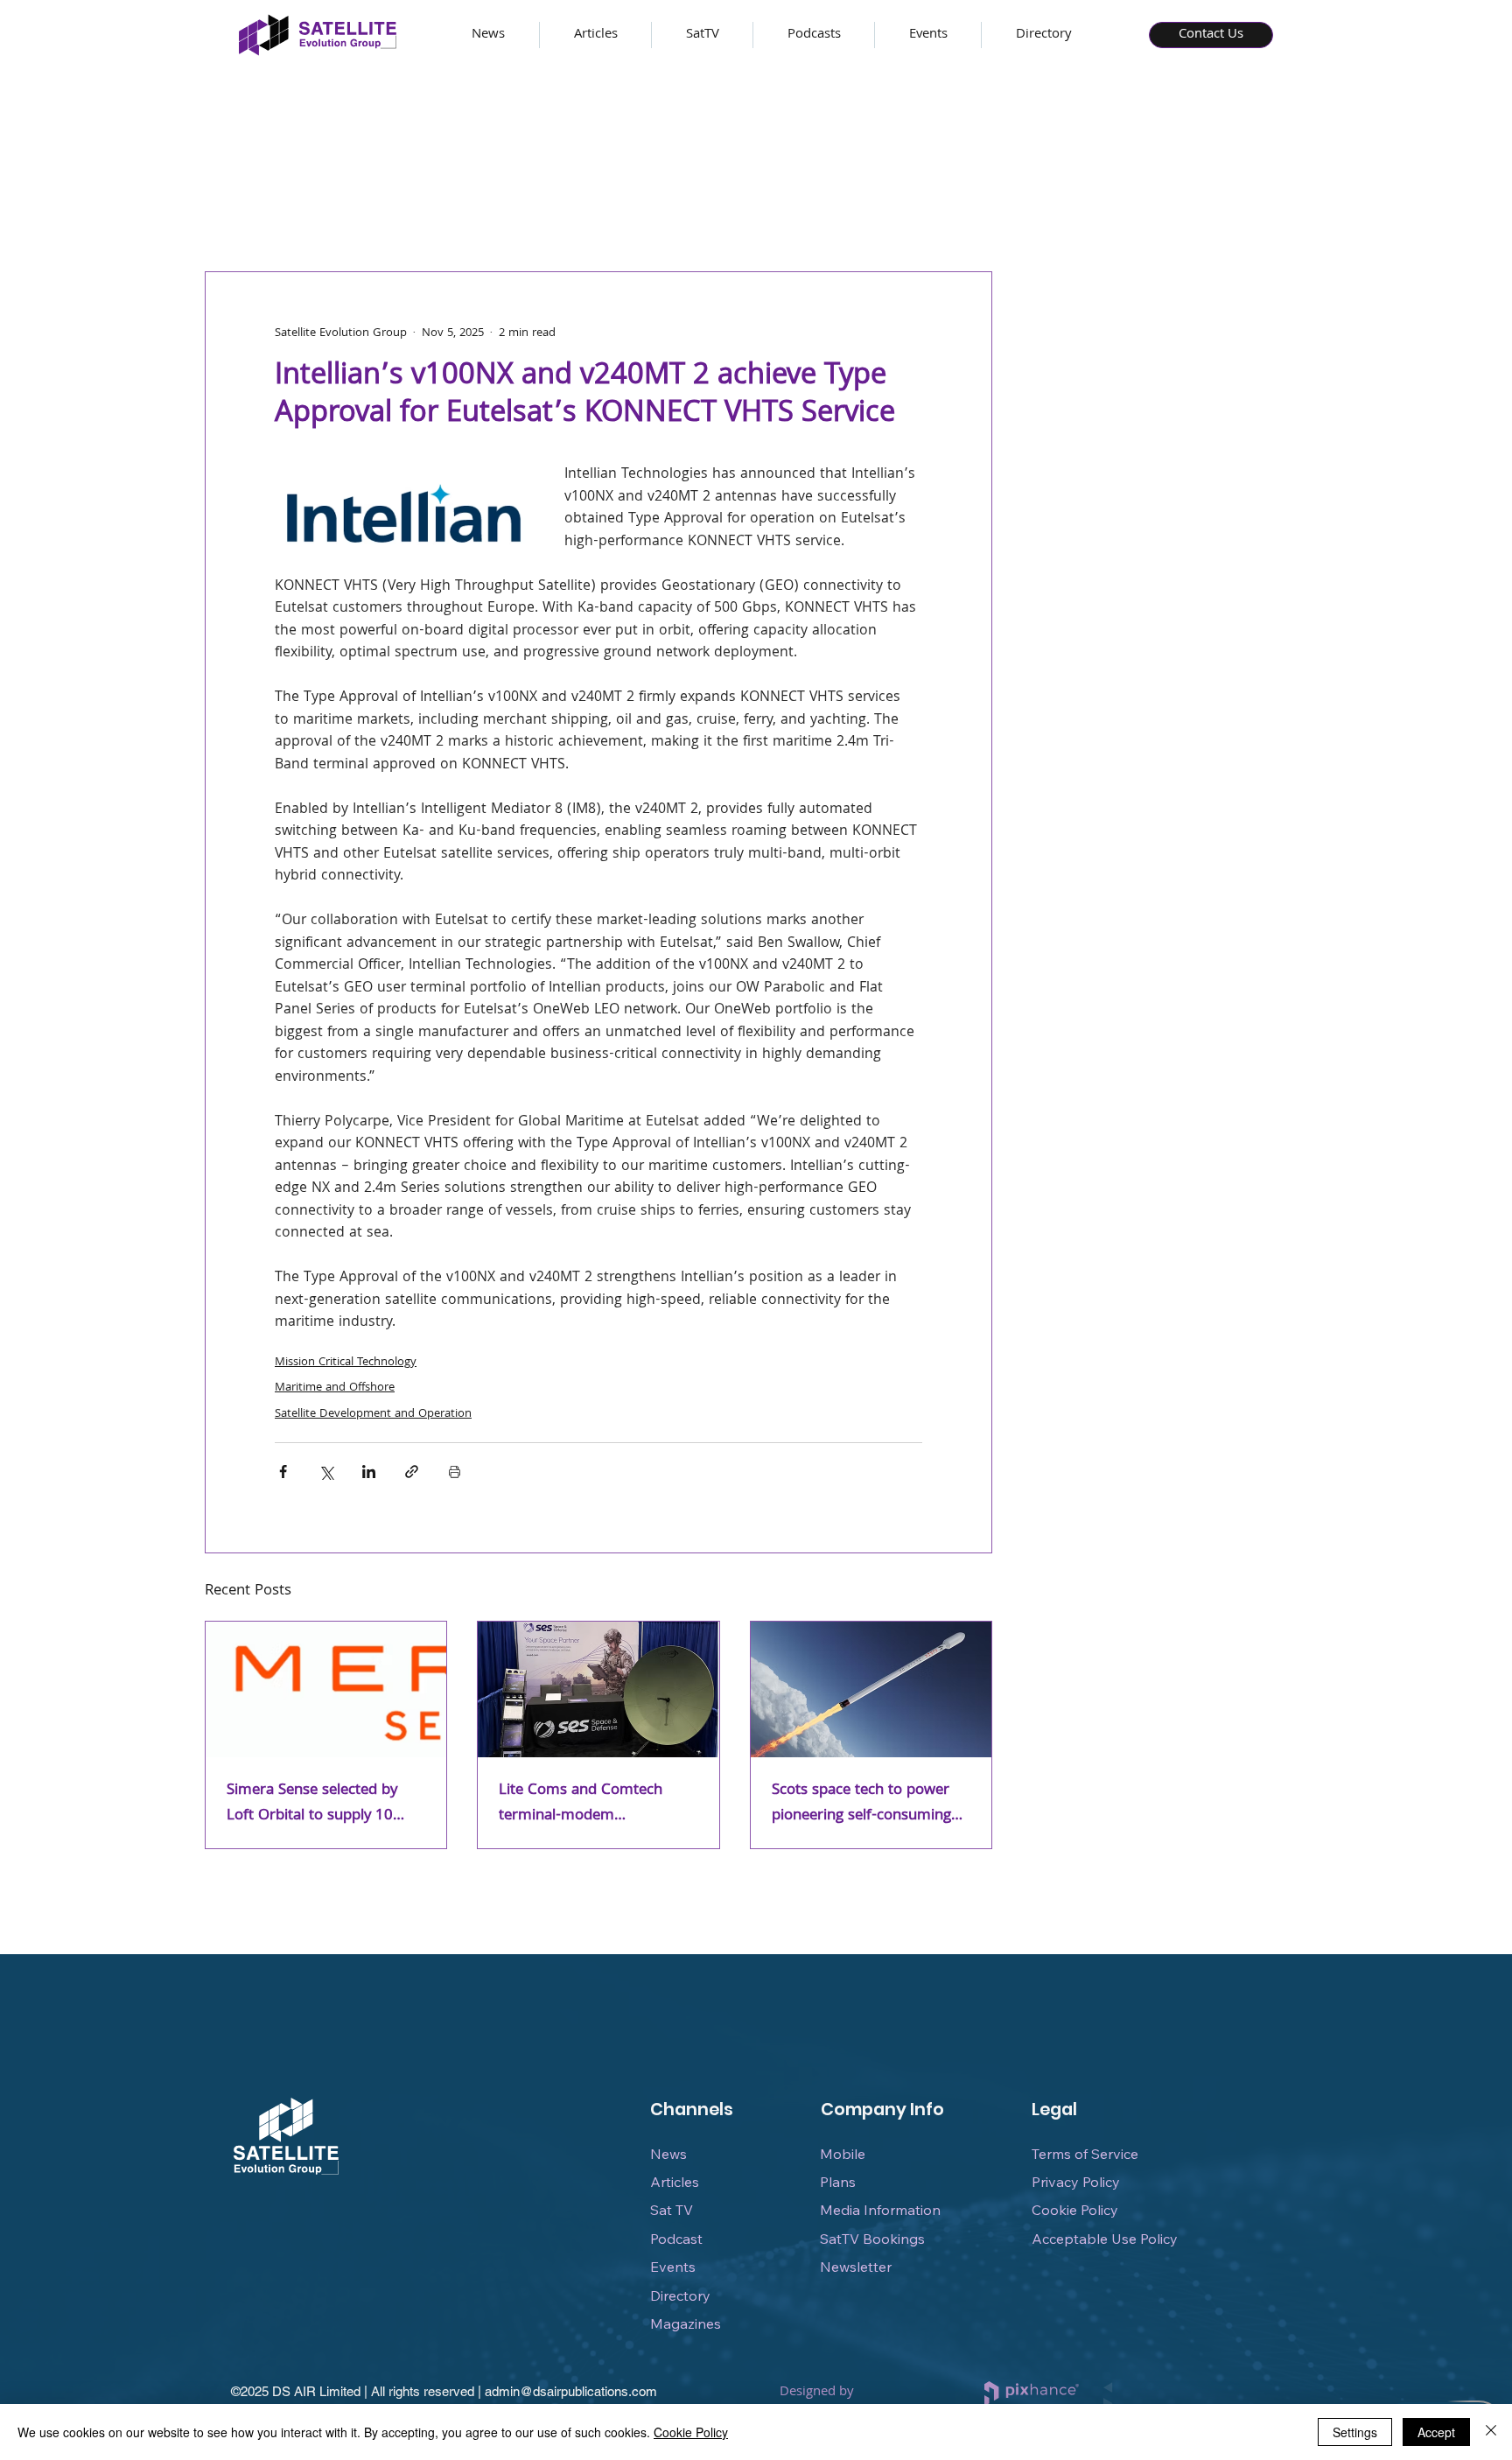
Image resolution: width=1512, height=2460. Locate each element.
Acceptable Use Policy (1105, 2239)
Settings (1355, 2432)
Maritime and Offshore (335, 1388)
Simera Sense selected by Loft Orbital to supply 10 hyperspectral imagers (312, 1804)
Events (673, 2267)
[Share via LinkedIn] (369, 1472)
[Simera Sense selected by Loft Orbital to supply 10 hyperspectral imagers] (326, 1689)
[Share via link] (412, 1472)
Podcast (676, 2239)
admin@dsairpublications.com (571, 2391)
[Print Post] (455, 1472)
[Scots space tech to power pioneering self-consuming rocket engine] (871, 1689)
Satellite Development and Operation (373, 1414)
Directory (680, 2295)
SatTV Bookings (872, 2239)
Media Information (880, 2210)
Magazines (686, 2323)
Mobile (843, 2154)
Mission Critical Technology (346, 1363)
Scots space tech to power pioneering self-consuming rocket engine (861, 1804)
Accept (1436, 2432)
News (668, 2154)
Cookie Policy (1075, 2210)
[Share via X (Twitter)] (326, 1472)
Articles (675, 2182)
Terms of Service (1085, 2154)
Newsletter (856, 2267)
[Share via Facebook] (283, 1472)
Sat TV (672, 2210)
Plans (838, 2182)
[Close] (1491, 2432)
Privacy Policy (1076, 2182)
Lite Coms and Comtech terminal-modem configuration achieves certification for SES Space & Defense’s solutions (594, 1804)
